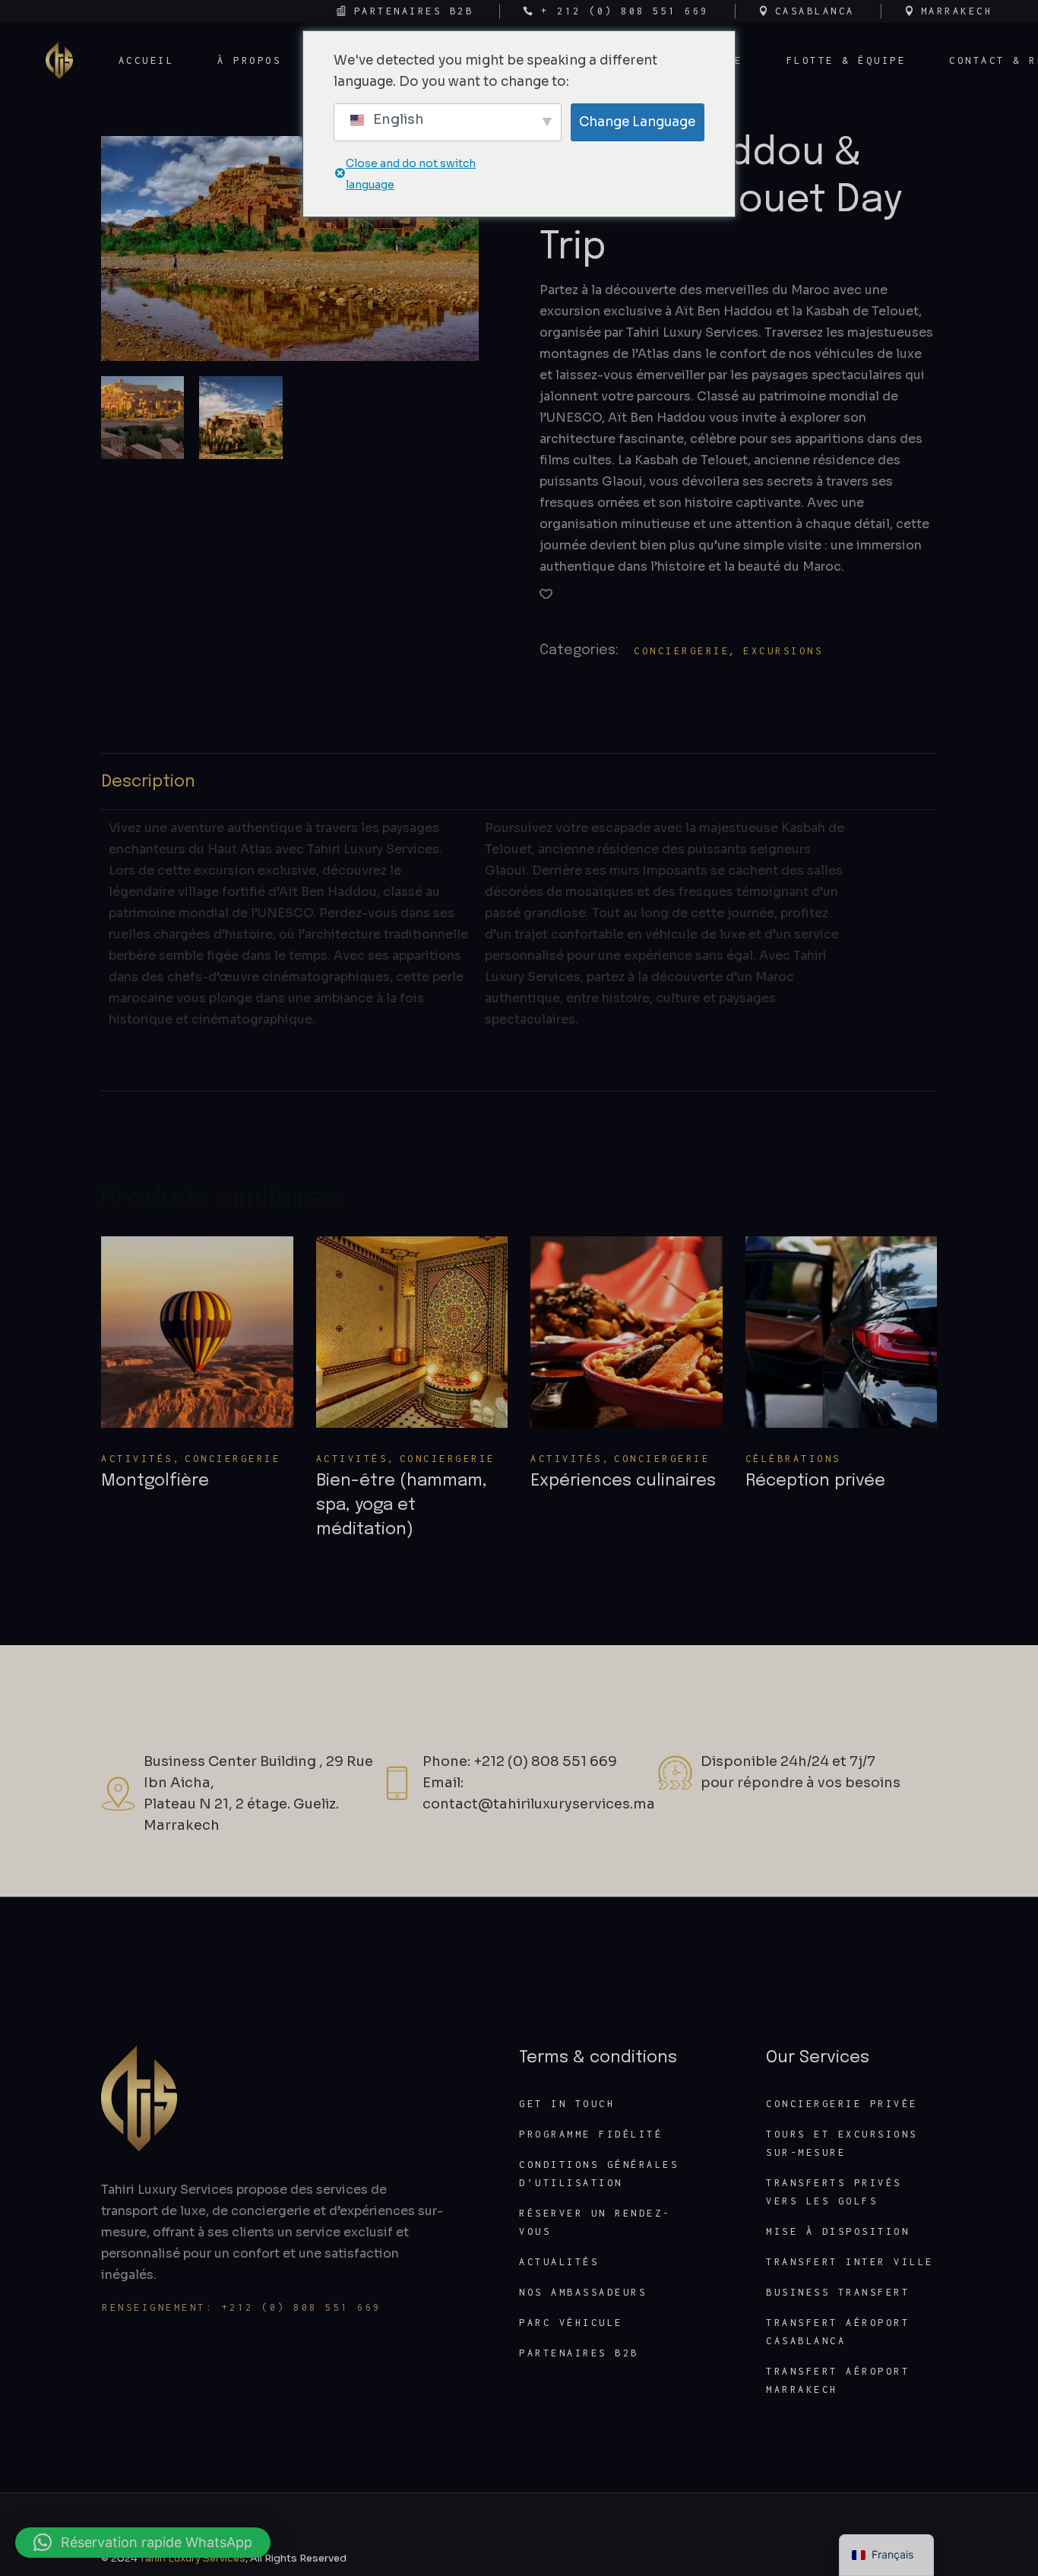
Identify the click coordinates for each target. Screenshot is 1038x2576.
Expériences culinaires (623, 1481)
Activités (137, 1459)
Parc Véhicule (571, 2323)
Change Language (637, 122)
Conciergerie (682, 651)
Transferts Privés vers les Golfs (834, 2192)
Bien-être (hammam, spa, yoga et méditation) (402, 1505)
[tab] (519, 782)
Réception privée (815, 1481)
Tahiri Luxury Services (193, 2558)
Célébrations (793, 1459)
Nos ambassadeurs (583, 2292)
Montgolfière (155, 1481)
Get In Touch (567, 2104)
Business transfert (838, 2292)
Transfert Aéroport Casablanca (838, 2332)
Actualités (559, 2262)
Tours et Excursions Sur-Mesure (842, 2143)
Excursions (783, 651)
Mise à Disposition (838, 2231)
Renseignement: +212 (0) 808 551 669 (242, 2307)
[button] (546, 594)
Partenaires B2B (579, 2353)
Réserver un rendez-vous (595, 2222)
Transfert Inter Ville (850, 2262)
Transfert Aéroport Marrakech (838, 2380)
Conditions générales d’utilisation (599, 2174)
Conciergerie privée (842, 2104)
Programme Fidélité (591, 2134)
